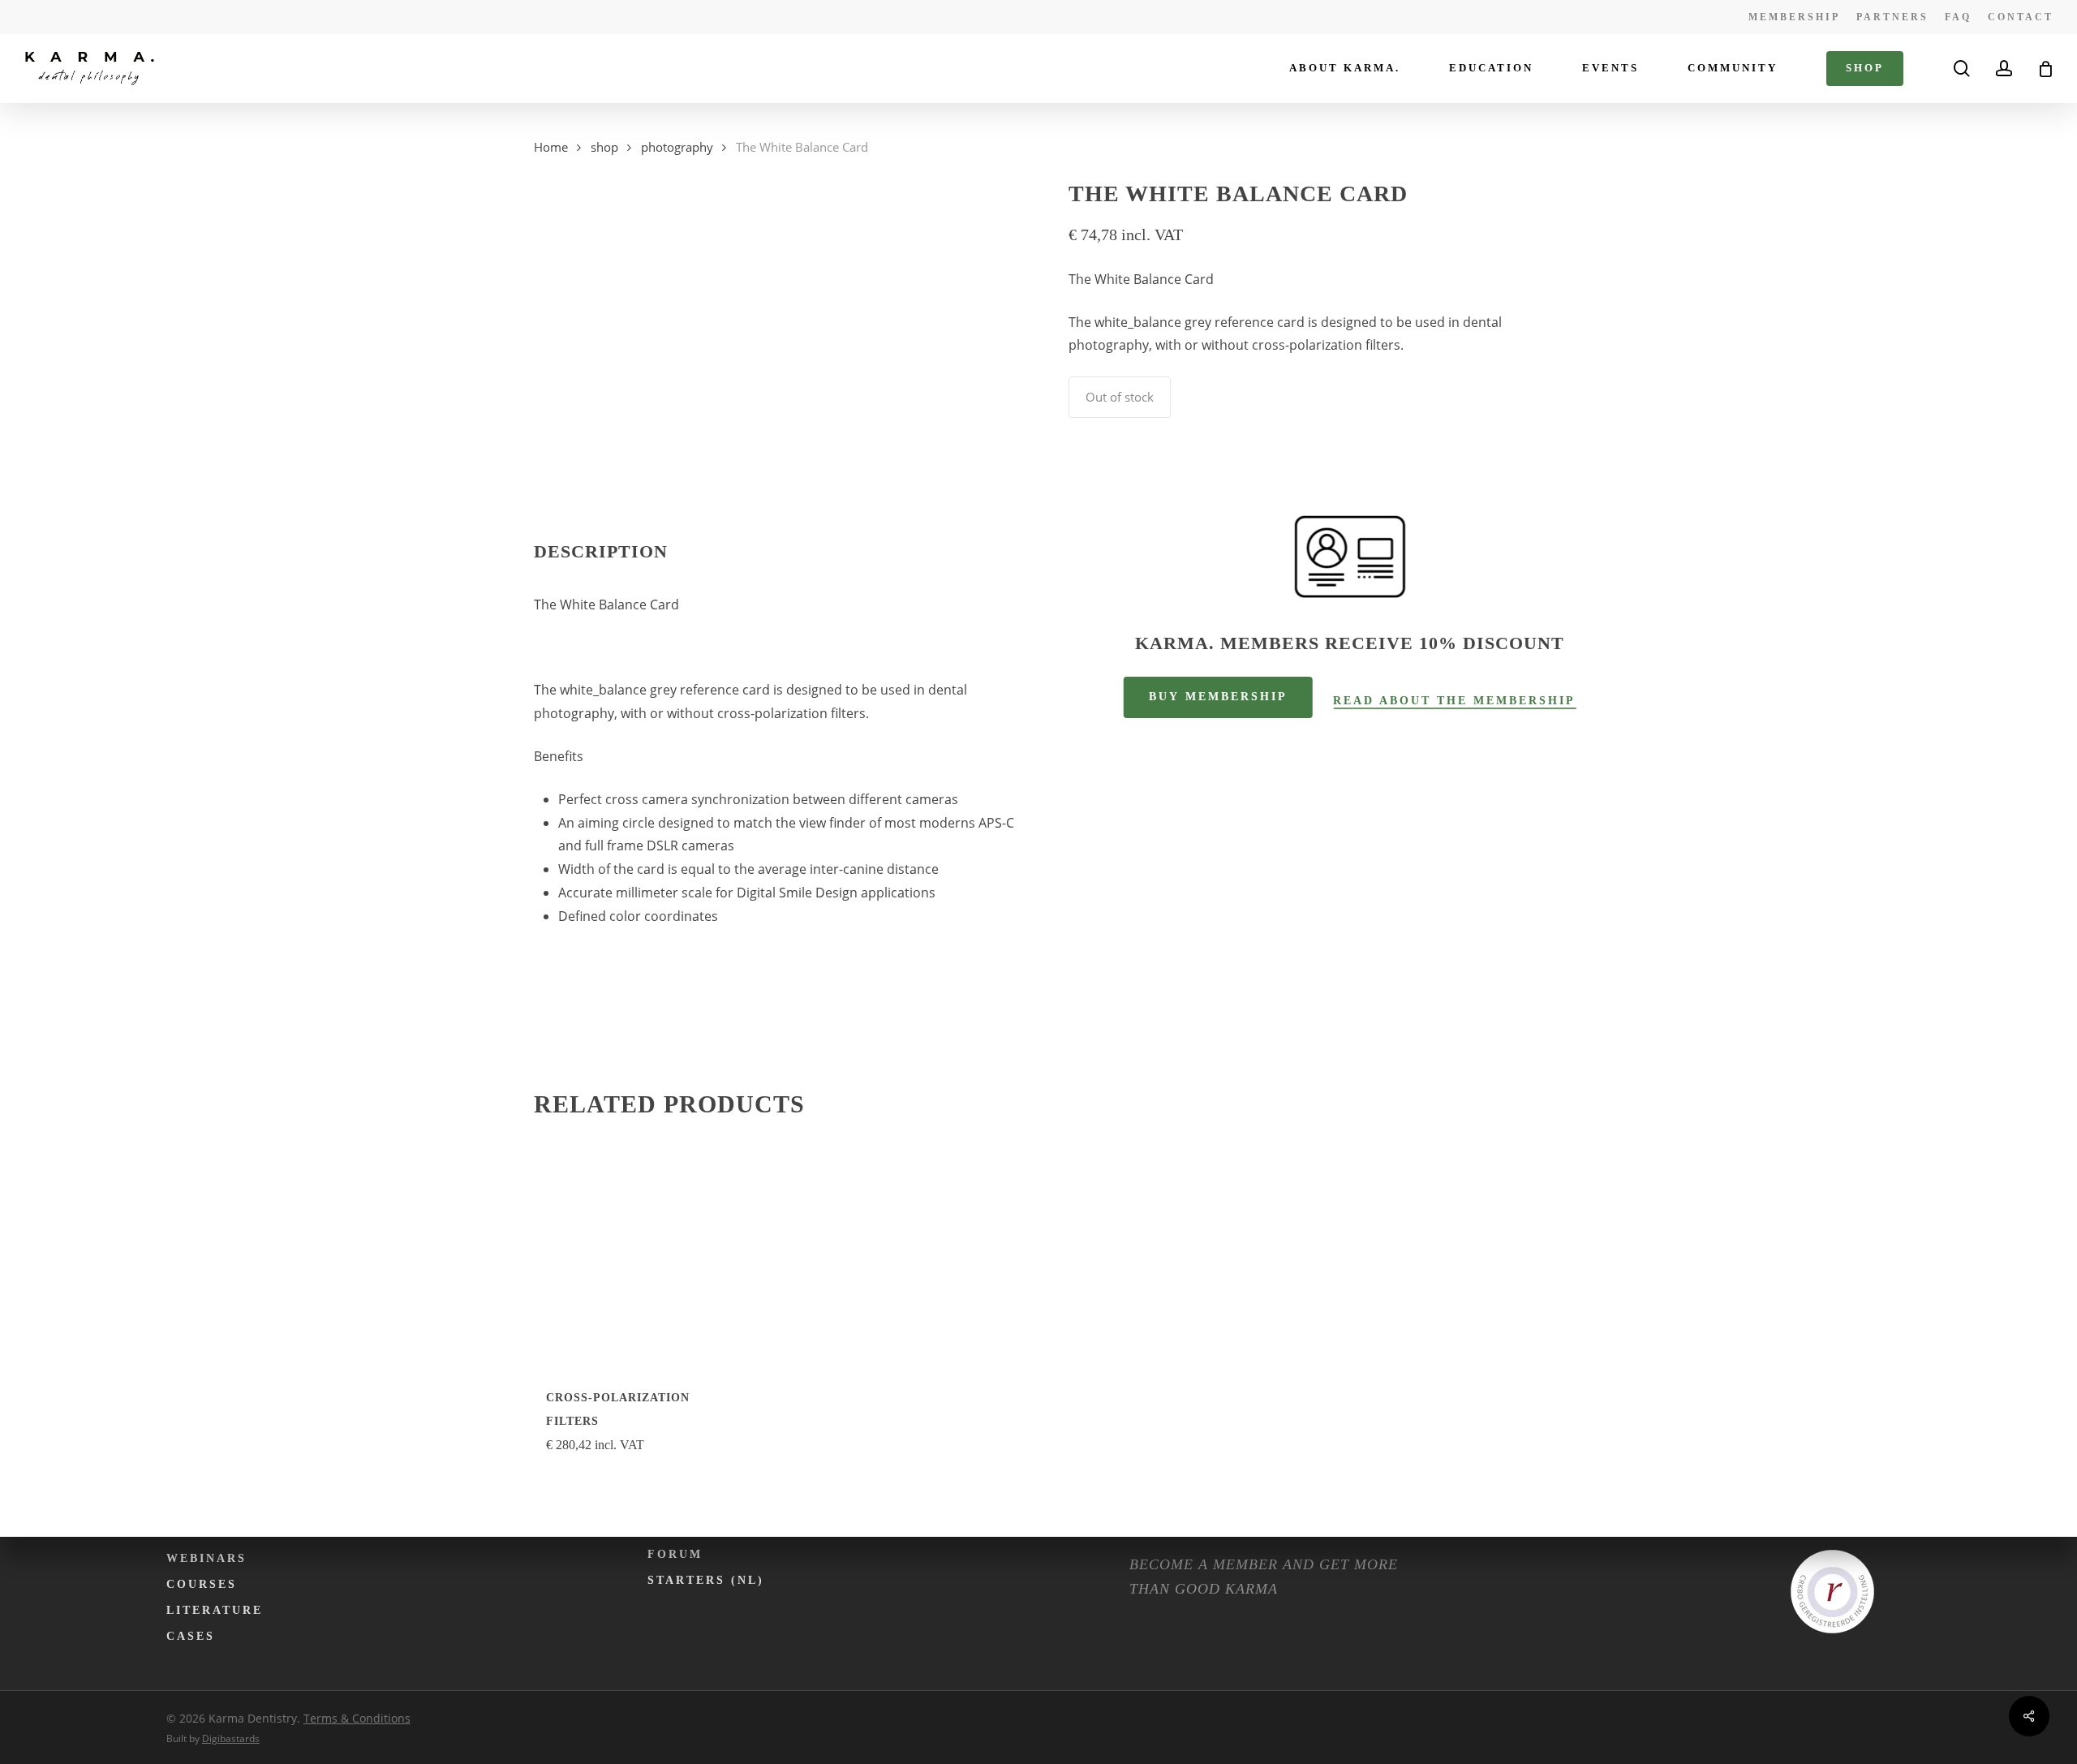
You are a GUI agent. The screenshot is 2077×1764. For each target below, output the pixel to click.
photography (677, 147)
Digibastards (231, 1738)
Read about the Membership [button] (1454, 701)
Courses (202, 1584)
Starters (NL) (706, 1580)
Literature (215, 1610)
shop (604, 147)
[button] (1218, 697)
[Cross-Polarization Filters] (645, 1246)
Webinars (206, 1558)
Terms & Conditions (357, 1718)
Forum (675, 1554)
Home (551, 147)
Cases (191, 1636)
